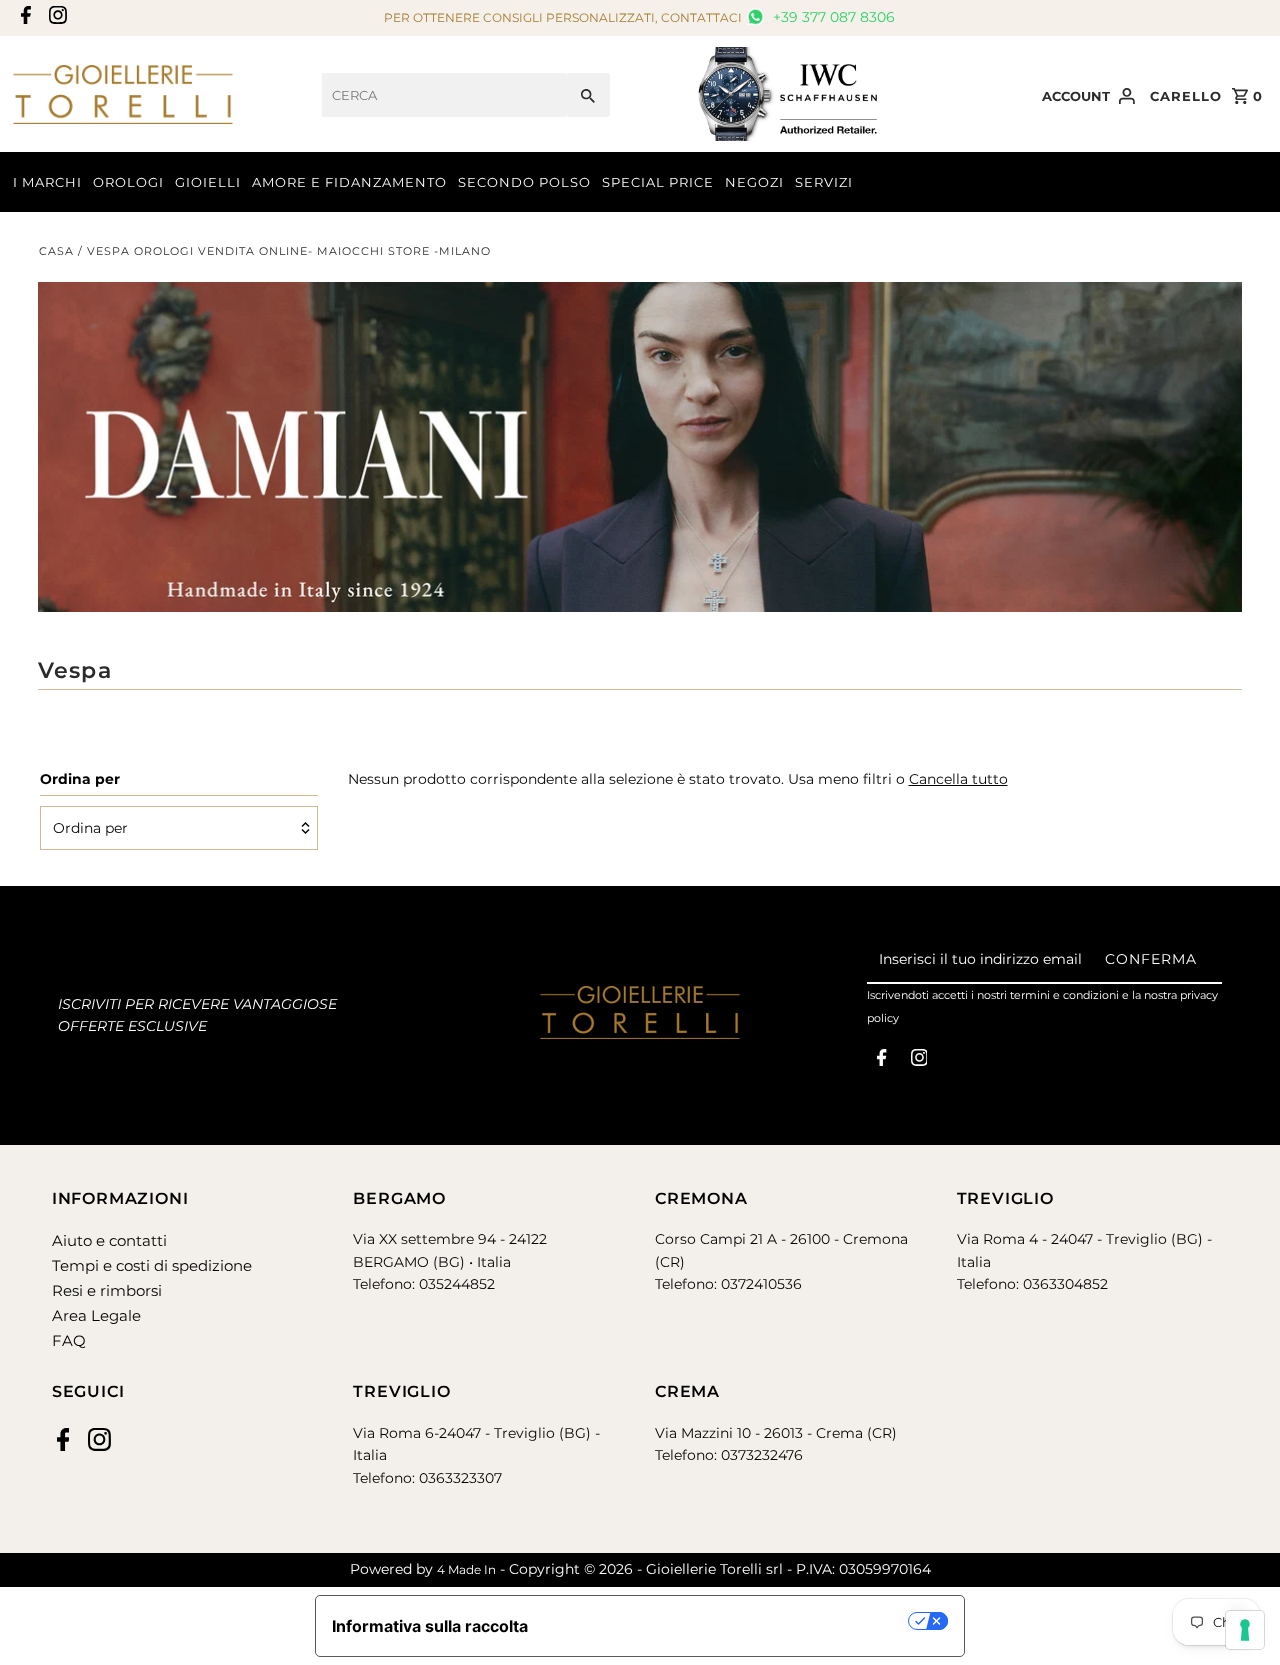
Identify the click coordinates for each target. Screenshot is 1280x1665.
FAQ (69, 1340)
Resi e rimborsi (107, 1290)
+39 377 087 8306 (832, 17)
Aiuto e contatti (109, 1240)
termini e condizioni (1064, 995)
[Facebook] (23, 18)
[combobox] (444, 95)
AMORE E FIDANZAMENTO (349, 182)
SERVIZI (824, 182)
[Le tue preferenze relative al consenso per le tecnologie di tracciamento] (1245, 1630)
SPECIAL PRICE (658, 182)
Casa (56, 251)
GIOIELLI (208, 182)
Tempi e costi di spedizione (152, 1265)
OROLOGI (128, 182)
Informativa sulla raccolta (430, 1626)
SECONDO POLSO (524, 182)
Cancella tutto (958, 779)
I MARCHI (47, 182)
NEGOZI (754, 182)
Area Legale (96, 1315)
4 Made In (466, 1569)
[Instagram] (55, 18)
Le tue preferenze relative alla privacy (728, 1621)
